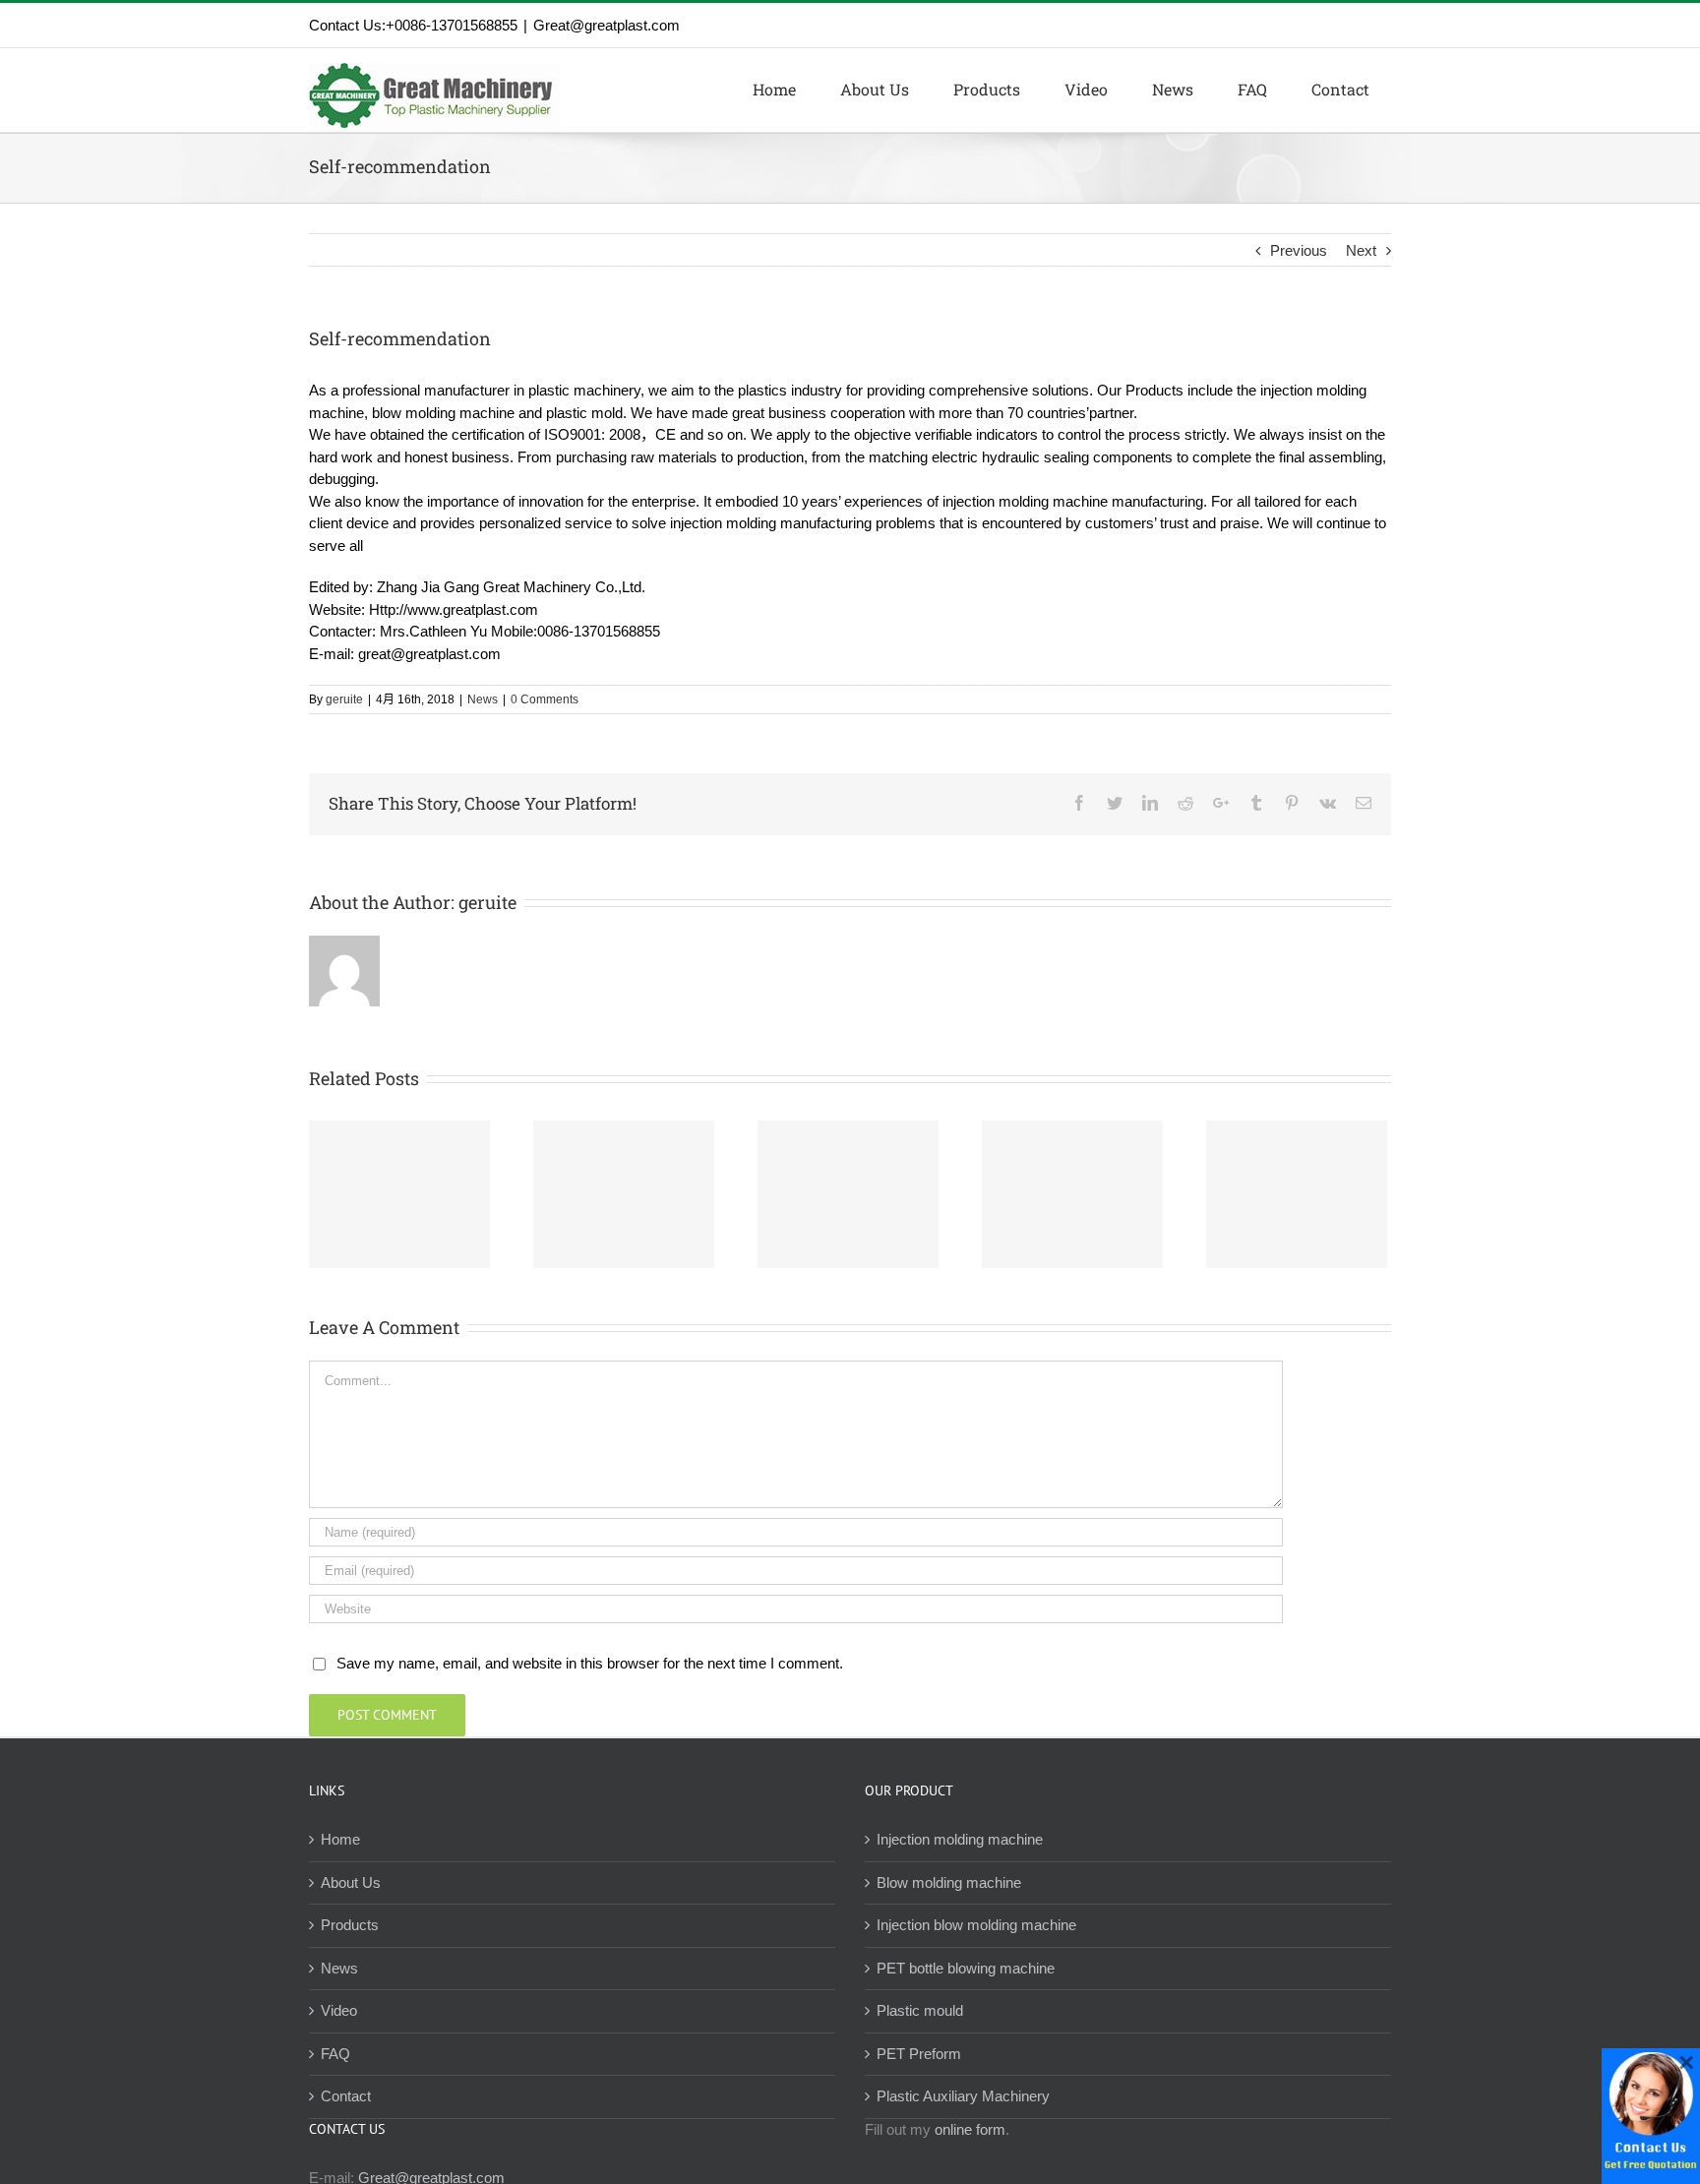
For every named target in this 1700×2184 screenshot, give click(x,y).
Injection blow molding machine (976, 1925)
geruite (344, 699)
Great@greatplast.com (607, 25)
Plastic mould (920, 2010)
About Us (351, 1882)
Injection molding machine (960, 1839)
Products (350, 1925)
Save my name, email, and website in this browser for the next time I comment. (590, 1663)
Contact (346, 2096)
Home (340, 1839)
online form (970, 2129)
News (483, 699)
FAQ (335, 2054)
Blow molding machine (949, 1882)
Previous (1299, 250)
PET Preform (919, 2054)
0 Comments (545, 699)
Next (1361, 250)
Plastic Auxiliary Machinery (963, 2096)
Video (339, 2010)
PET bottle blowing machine (966, 1968)
